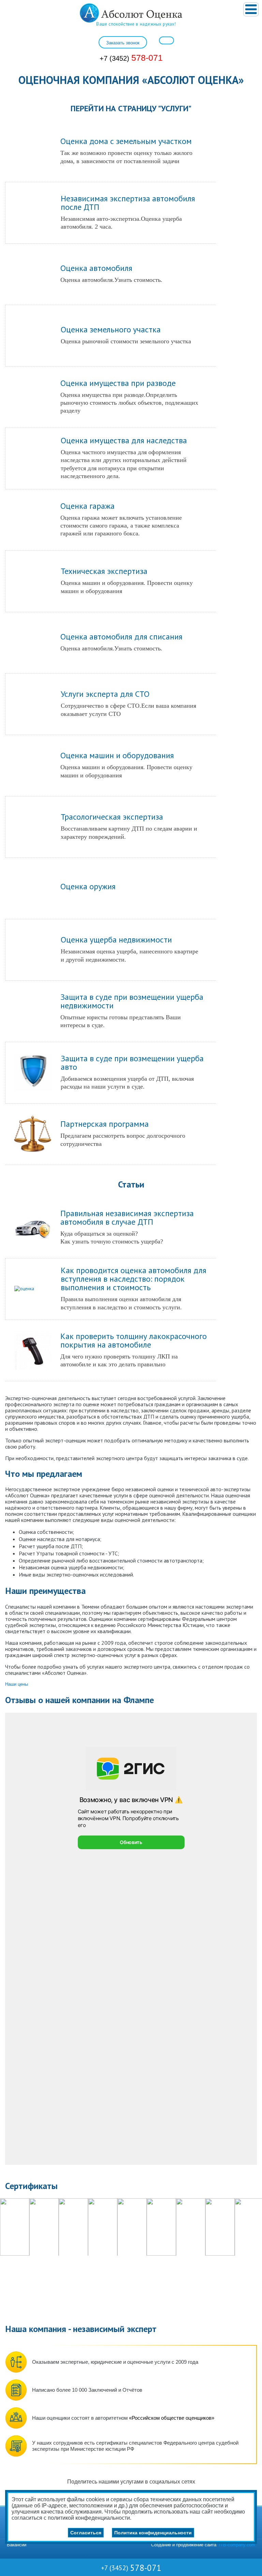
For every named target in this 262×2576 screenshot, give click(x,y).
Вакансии (17, 2545)
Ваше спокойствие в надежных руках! (136, 24)
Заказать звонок (123, 43)
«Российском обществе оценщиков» (172, 2418)
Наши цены (17, 1684)
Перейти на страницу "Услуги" (131, 108)
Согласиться (86, 2533)
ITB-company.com (237, 2545)
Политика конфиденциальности (153, 2533)
